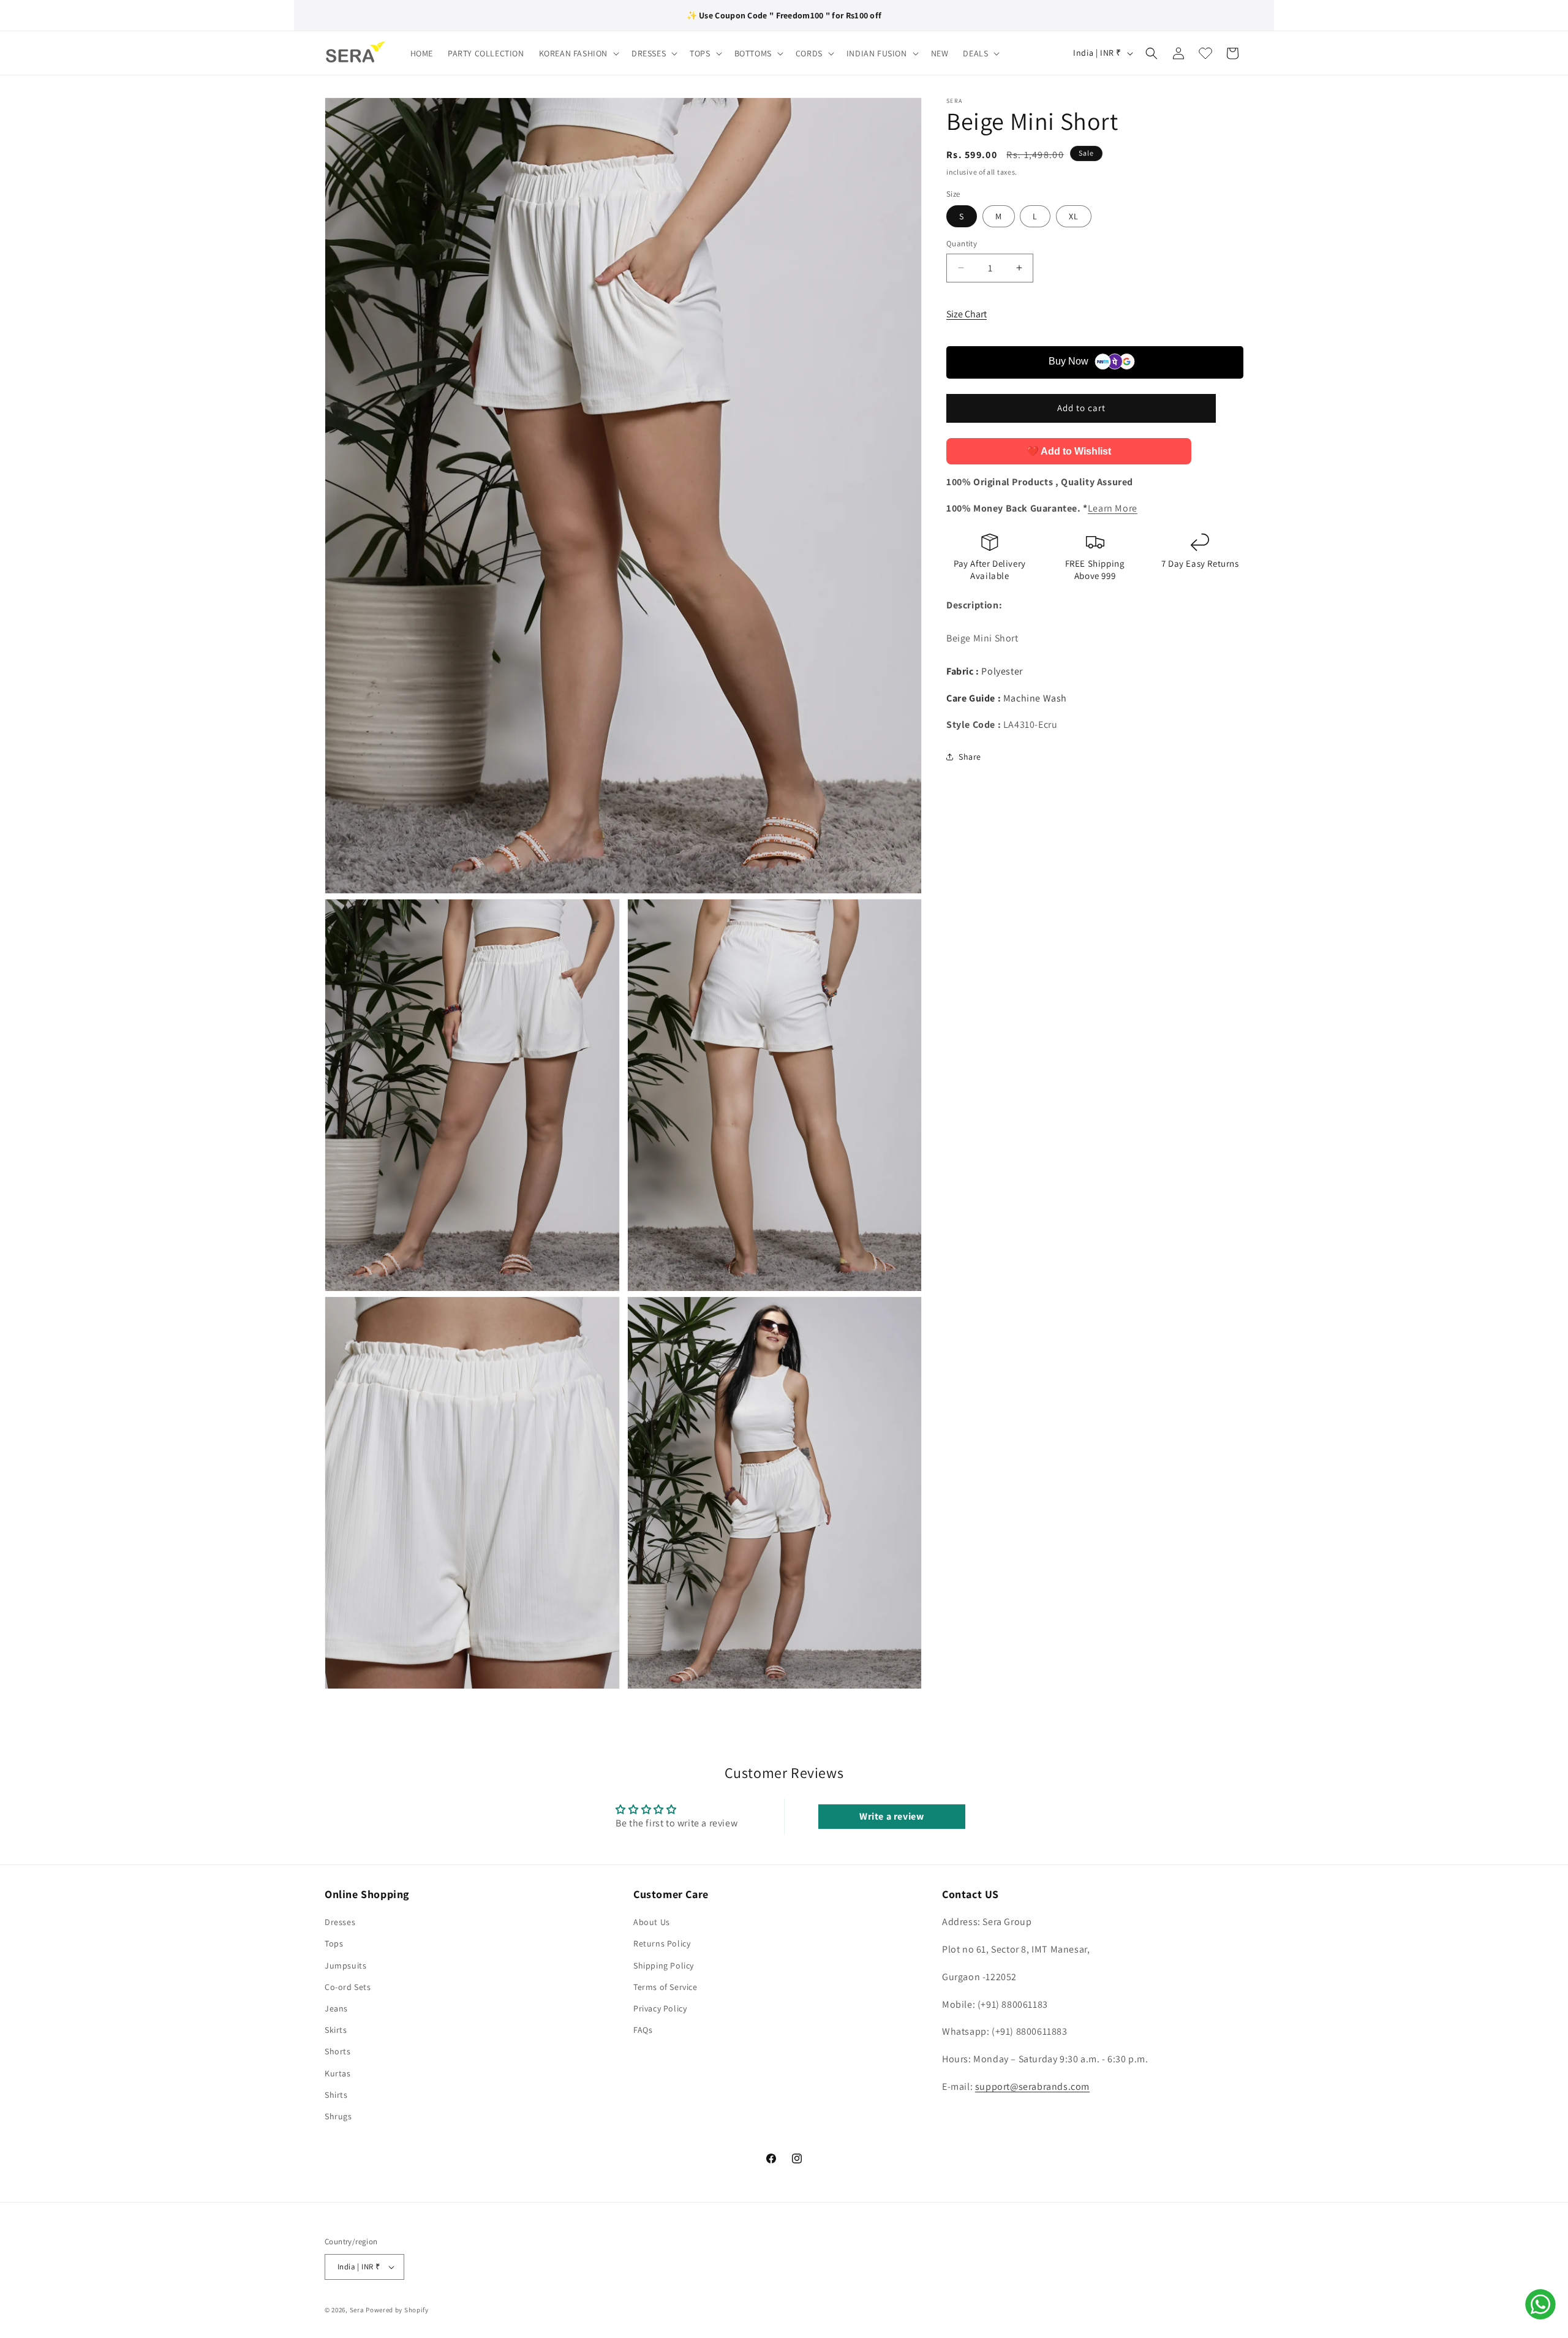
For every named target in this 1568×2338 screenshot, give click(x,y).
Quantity (962, 244)
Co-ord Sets (348, 1987)
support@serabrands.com (1032, 2086)
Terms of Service (665, 1987)
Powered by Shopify (397, 2310)
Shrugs (338, 2116)
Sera (357, 2310)
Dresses (340, 1922)
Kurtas (338, 2073)
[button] (578, 53)
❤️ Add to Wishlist (1069, 451)
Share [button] (970, 757)
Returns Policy (662, 1943)
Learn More (1113, 508)
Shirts (336, 2095)
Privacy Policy (660, 2008)
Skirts (336, 2030)
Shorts (338, 2051)
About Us (652, 1922)
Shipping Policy (664, 1965)
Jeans (336, 2008)
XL (1074, 216)
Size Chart (967, 314)
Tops (334, 1943)
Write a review (891, 1816)
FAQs (643, 2030)
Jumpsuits (345, 1965)
